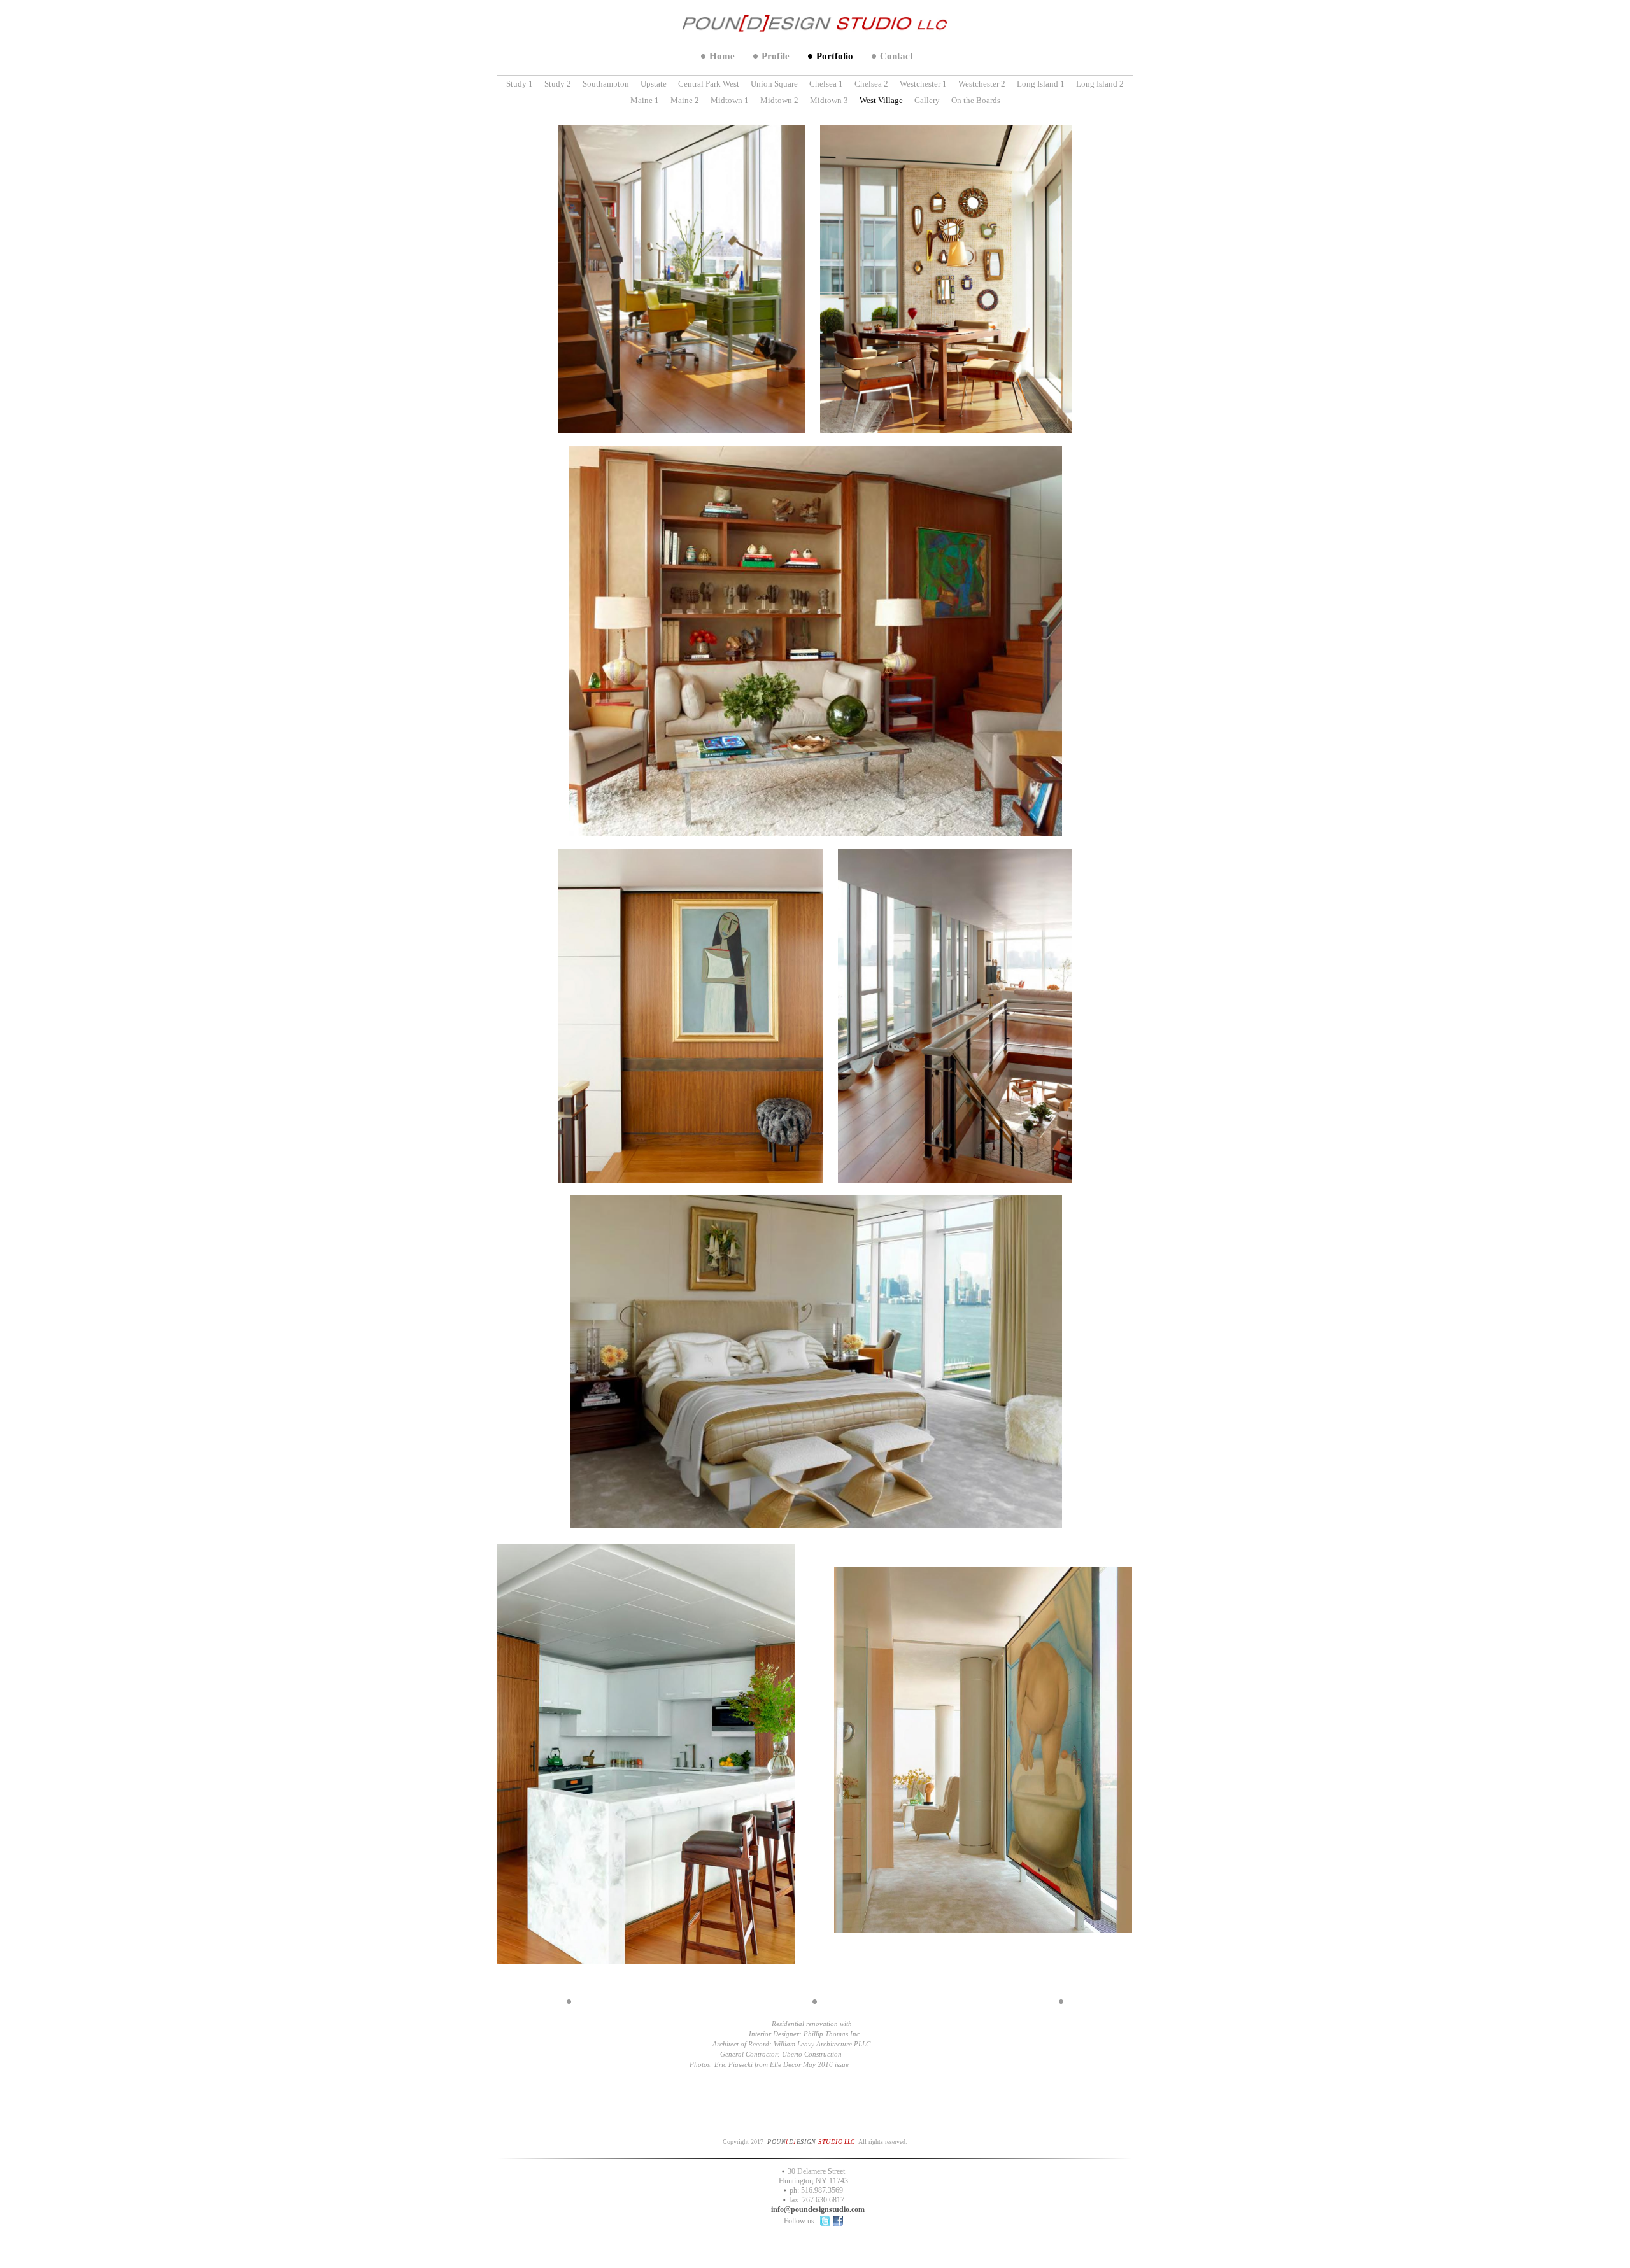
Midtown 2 (779, 100)
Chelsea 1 (826, 84)
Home (722, 56)
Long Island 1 (1041, 84)
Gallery (927, 100)
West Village (881, 100)
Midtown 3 (829, 100)
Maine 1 (645, 100)
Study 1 (520, 84)
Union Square (774, 84)
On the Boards (976, 100)
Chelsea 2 (871, 84)
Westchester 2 (982, 84)
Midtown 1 (730, 100)
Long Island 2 (1100, 84)
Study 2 (558, 84)
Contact (896, 56)
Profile (776, 56)
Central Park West (709, 84)
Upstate (654, 84)
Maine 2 (685, 100)
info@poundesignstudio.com (818, 2209)
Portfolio (835, 56)
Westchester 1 (923, 84)
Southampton (606, 84)
